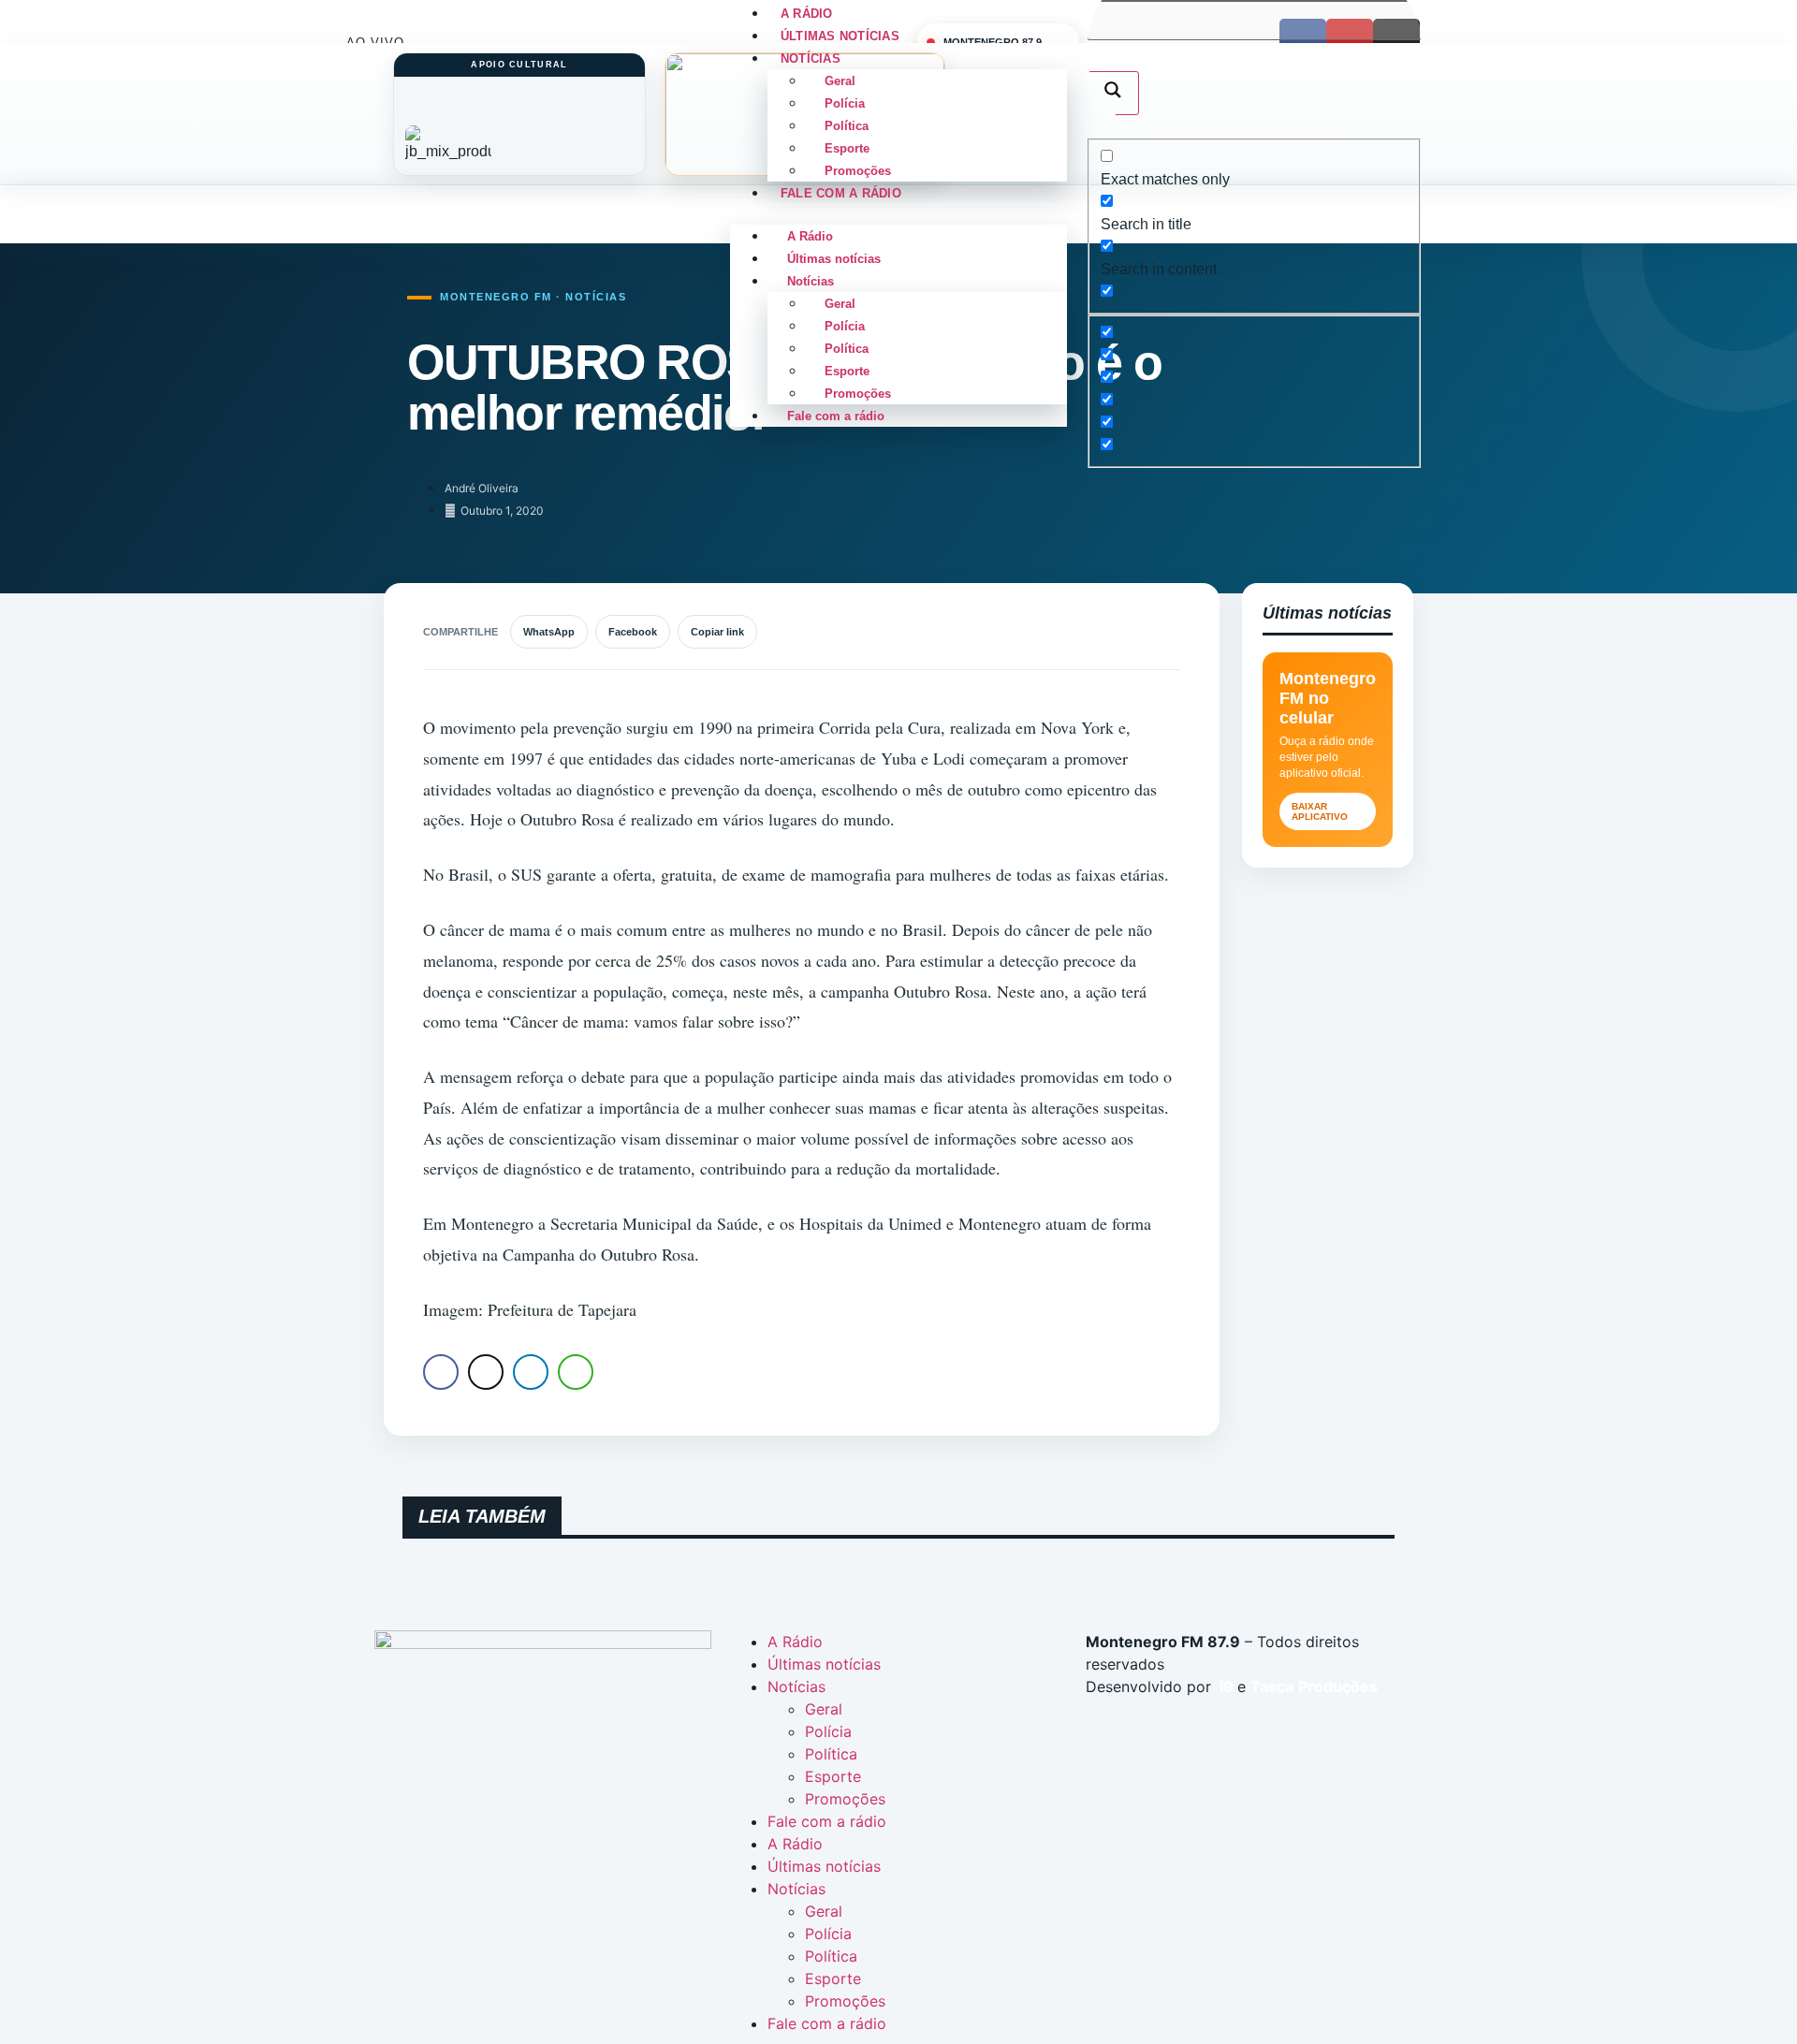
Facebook (633, 632)
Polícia (845, 103)
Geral (840, 81)
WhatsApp (549, 632)
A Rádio (810, 236)
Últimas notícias (834, 259)
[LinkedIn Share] (531, 1372)
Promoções (858, 394)
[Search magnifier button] (1113, 93)
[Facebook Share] (441, 1372)
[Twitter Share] (486, 1372)
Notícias (811, 58)
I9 (1225, 1686)
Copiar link (717, 632)
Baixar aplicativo (1320, 811)
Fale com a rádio (841, 193)
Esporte (847, 148)
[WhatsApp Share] (576, 1372)
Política (847, 126)
